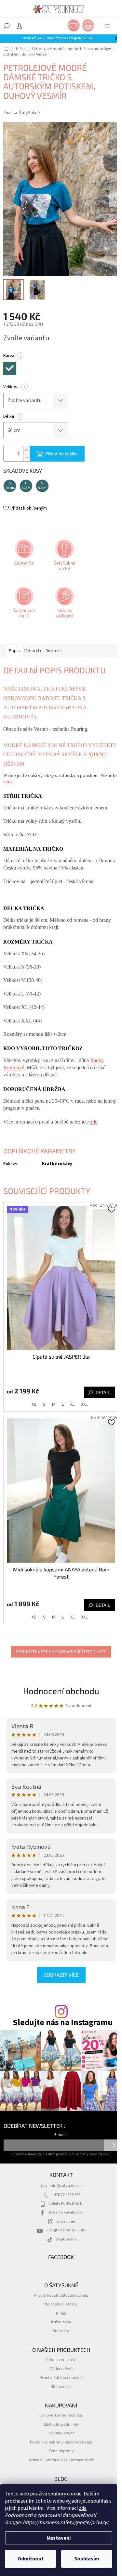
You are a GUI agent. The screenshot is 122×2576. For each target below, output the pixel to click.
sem (7, 782)
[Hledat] (7, 26)
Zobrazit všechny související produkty (61, 1651)
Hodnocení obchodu (61, 1691)
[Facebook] (64, 557)
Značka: (22, 113)
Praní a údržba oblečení (61, 2377)
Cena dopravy (61, 2451)
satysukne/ (66, 2221)
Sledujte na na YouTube (66, 2230)
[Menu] (107, 26)
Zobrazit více (61, 1975)
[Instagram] (23, 605)
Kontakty (61, 2330)
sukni (97, 754)
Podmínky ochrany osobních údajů (61, 2442)
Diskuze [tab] (53, 651)
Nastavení (59, 2538)
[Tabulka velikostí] (64, 605)
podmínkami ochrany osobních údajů (84, 2154)
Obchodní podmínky (61, 2424)
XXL (84, 1404)
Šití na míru (61, 2386)
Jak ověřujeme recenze (61, 2415)
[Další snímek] (114, 199)
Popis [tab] (14, 651)
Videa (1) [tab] (33, 651)
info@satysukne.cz (66, 2186)
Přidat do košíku (61, 454)
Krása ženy (61, 2322)
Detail (103, 1392)
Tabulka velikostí (61, 2359)
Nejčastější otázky (61, 2304)
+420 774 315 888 (66, 2195)
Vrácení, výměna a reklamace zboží (61, 2460)
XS (34, 1404)
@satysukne (66, 2239)
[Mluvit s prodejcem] (23, 557)
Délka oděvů (61, 2368)
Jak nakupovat (61, 2433)
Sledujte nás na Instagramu (63, 2023)
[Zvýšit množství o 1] (26, 450)
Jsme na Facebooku (66, 2212)
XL (72, 1404)
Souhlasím (87, 2559)
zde (83, 2508)
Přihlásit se (111, 2145)
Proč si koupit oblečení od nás (61, 2295)
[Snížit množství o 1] (26, 457)
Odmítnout (31, 2559)
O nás (61, 2313)
